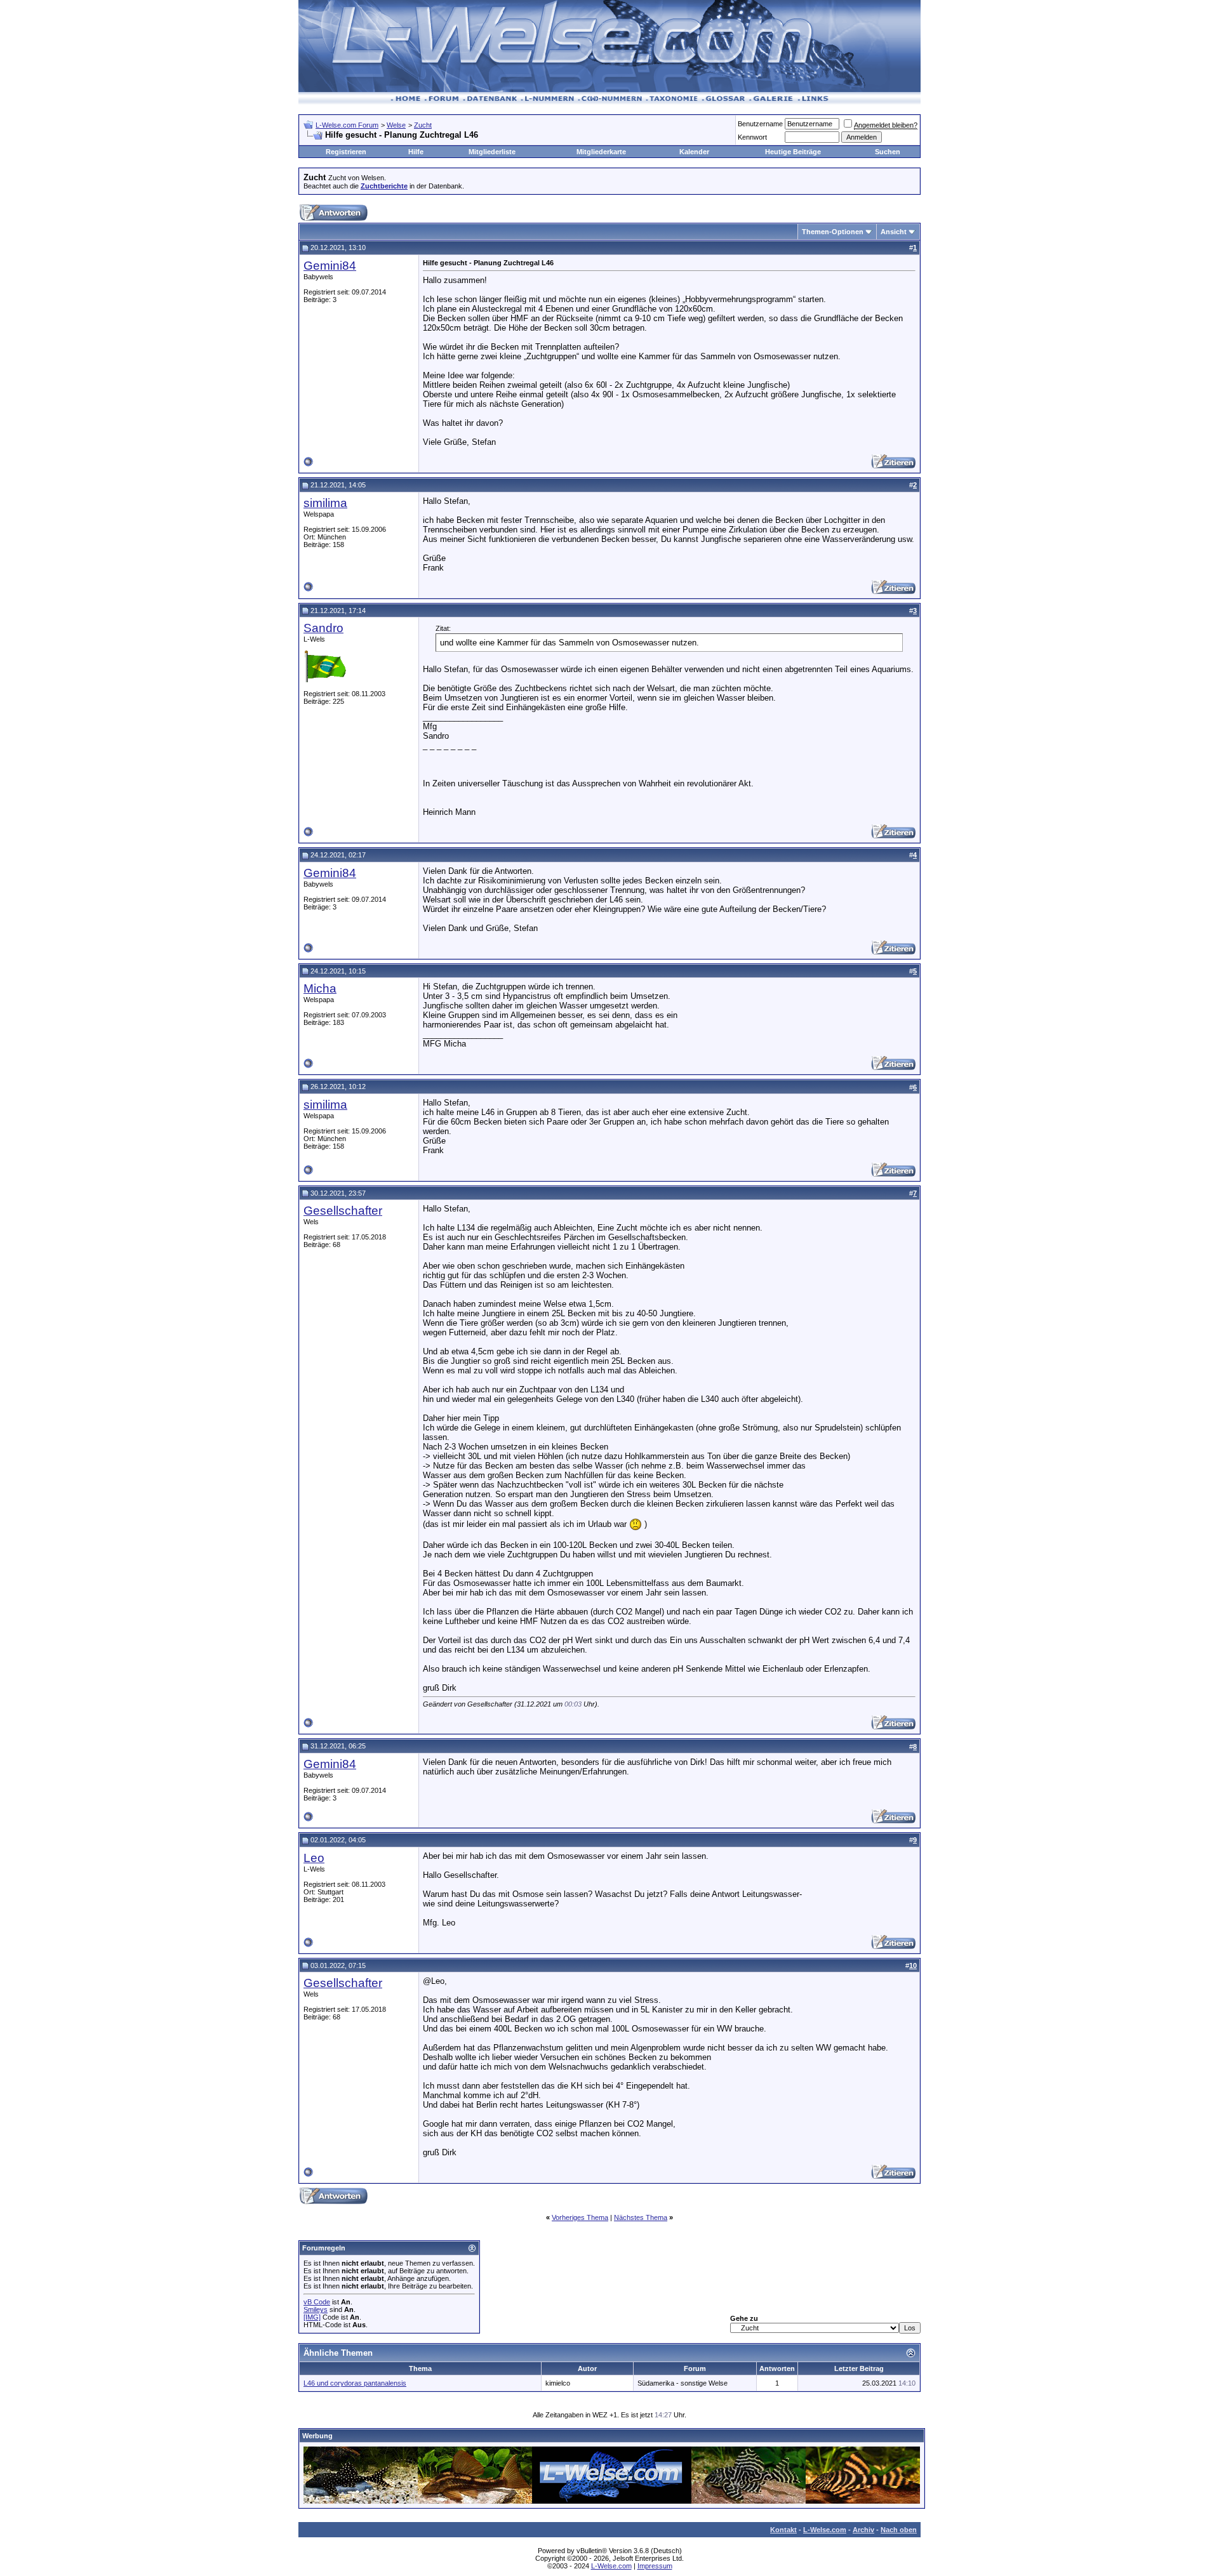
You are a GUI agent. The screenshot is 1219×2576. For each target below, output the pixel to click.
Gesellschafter (343, 1211)
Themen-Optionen (833, 232)
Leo (314, 1858)
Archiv (863, 2530)
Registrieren (346, 152)
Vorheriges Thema (580, 2217)
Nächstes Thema (641, 2217)
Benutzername (760, 124)
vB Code (317, 2302)
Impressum (655, 2566)
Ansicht (894, 232)
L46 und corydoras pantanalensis (355, 2383)
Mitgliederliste (492, 152)
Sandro (323, 628)
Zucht (423, 125)
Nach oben (899, 2530)
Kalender (694, 152)
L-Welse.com (825, 2530)
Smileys (316, 2309)
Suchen (888, 152)
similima (325, 503)
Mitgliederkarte (601, 152)
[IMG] (312, 2317)
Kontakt (783, 2530)
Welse (396, 125)
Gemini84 (330, 266)
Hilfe (416, 152)
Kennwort (752, 137)
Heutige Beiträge (793, 152)
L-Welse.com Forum (347, 125)
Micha (320, 988)
